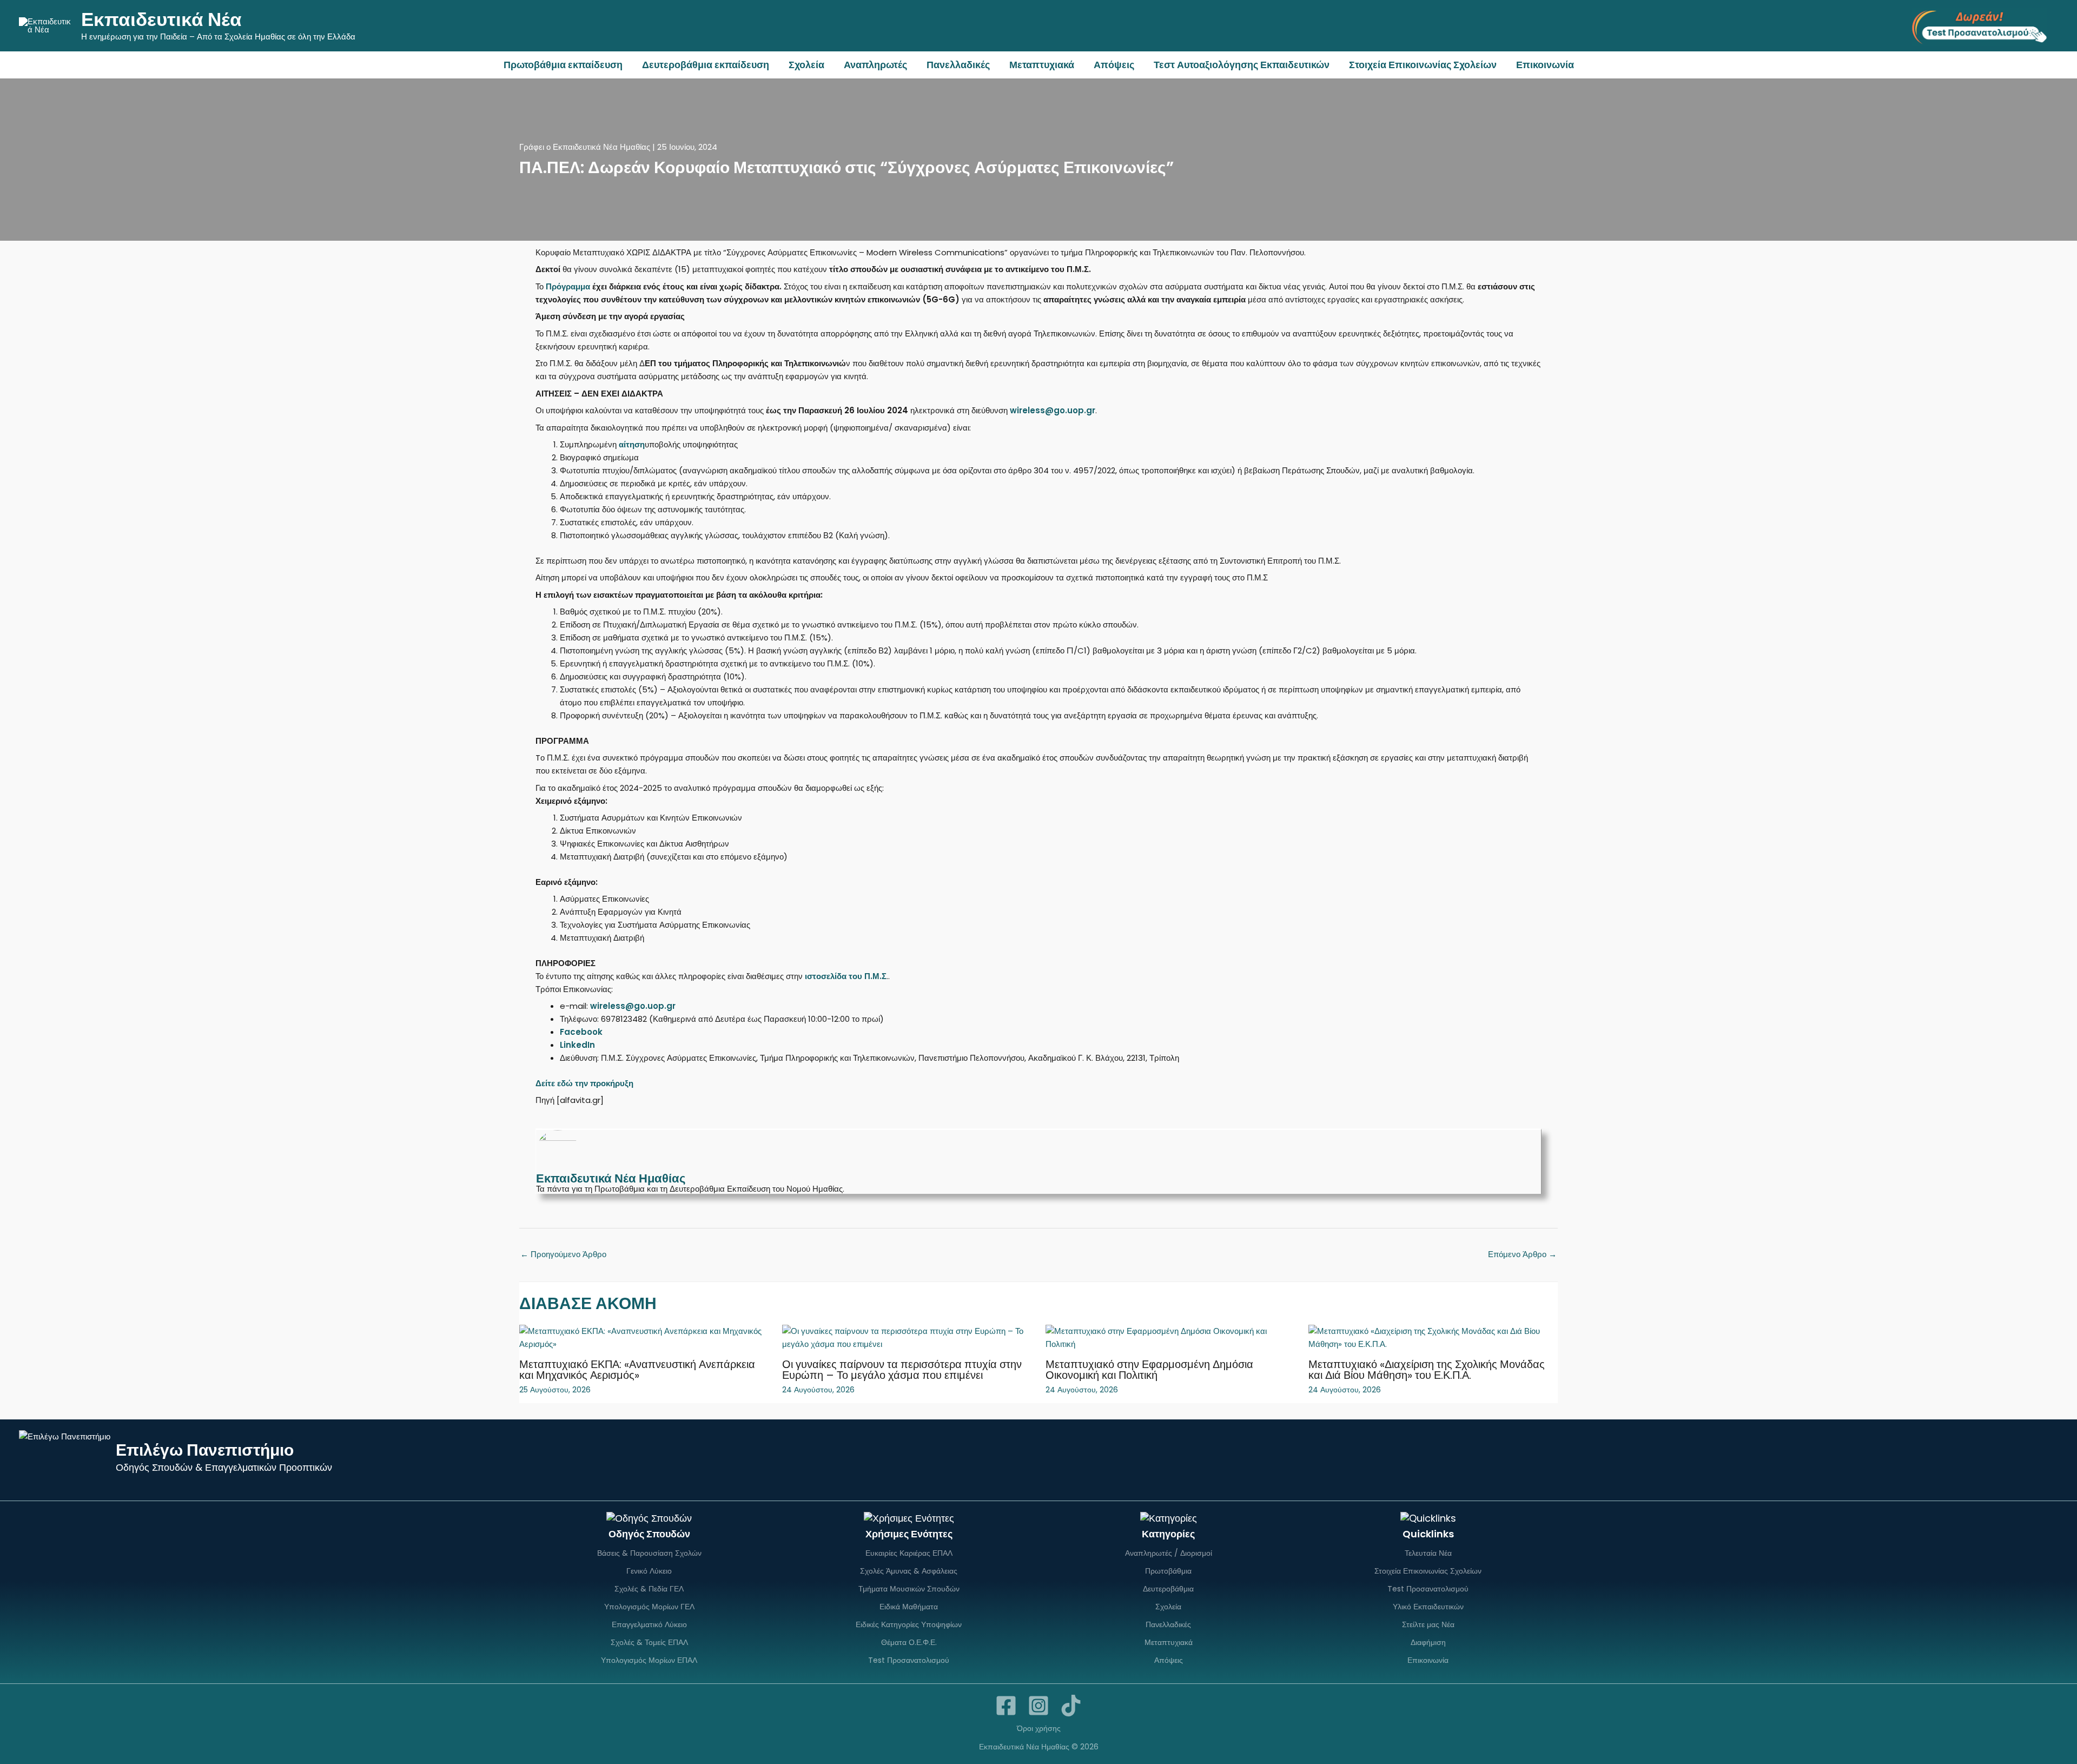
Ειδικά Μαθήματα (909, 1607)
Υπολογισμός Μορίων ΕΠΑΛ (649, 1660)
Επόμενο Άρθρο (1522, 1254)
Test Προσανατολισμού (909, 1660)
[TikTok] (1071, 1706)
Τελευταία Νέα (1428, 1553)
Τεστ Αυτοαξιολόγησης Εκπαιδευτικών (1242, 65)
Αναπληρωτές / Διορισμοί (1169, 1553)
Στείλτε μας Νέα (1428, 1624)
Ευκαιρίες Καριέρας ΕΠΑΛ (909, 1553)
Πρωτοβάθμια (1168, 1571)
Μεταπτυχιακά (1042, 65)
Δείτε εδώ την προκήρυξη (584, 1083)
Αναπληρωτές (875, 65)
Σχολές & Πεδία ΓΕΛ (649, 1589)
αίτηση (632, 444)
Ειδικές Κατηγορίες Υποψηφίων (909, 1624)
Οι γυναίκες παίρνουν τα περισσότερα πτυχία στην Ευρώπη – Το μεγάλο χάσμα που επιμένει (902, 1370)
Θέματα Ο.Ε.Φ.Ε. (909, 1642)
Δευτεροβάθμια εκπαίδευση (706, 65)
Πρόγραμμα (568, 286)
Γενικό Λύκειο (649, 1571)
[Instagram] (1038, 1706)
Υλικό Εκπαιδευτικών (1428, 1607)
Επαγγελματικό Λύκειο (649, 1624)
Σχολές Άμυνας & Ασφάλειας (909, 1571)
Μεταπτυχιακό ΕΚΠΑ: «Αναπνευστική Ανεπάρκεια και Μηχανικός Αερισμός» (637, 1370)
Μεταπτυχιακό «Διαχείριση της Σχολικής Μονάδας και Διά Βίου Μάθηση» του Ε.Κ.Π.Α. (1427, 1370)
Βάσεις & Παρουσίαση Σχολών (649, 1553)
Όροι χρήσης (1039, 1728)
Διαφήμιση (1428, 1642)
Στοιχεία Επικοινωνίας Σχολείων (1423, 65)
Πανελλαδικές (958, 65)
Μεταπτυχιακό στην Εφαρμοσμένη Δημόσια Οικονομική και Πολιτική (1149, 1370)
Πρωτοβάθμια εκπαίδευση (563, 65)
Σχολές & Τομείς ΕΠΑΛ (649, 1642)
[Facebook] (1006, 1706)
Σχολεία (806, 65)
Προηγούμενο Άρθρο (563, 1254)
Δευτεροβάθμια (1168, 1589)
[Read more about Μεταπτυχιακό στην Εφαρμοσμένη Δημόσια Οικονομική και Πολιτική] (1170, 1337)
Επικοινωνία (1545, 65)
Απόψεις (1114, 65)
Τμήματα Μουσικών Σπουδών (909, 1589)
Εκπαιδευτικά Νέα (161, 19)
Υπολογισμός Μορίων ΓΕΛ (649, 1607)
